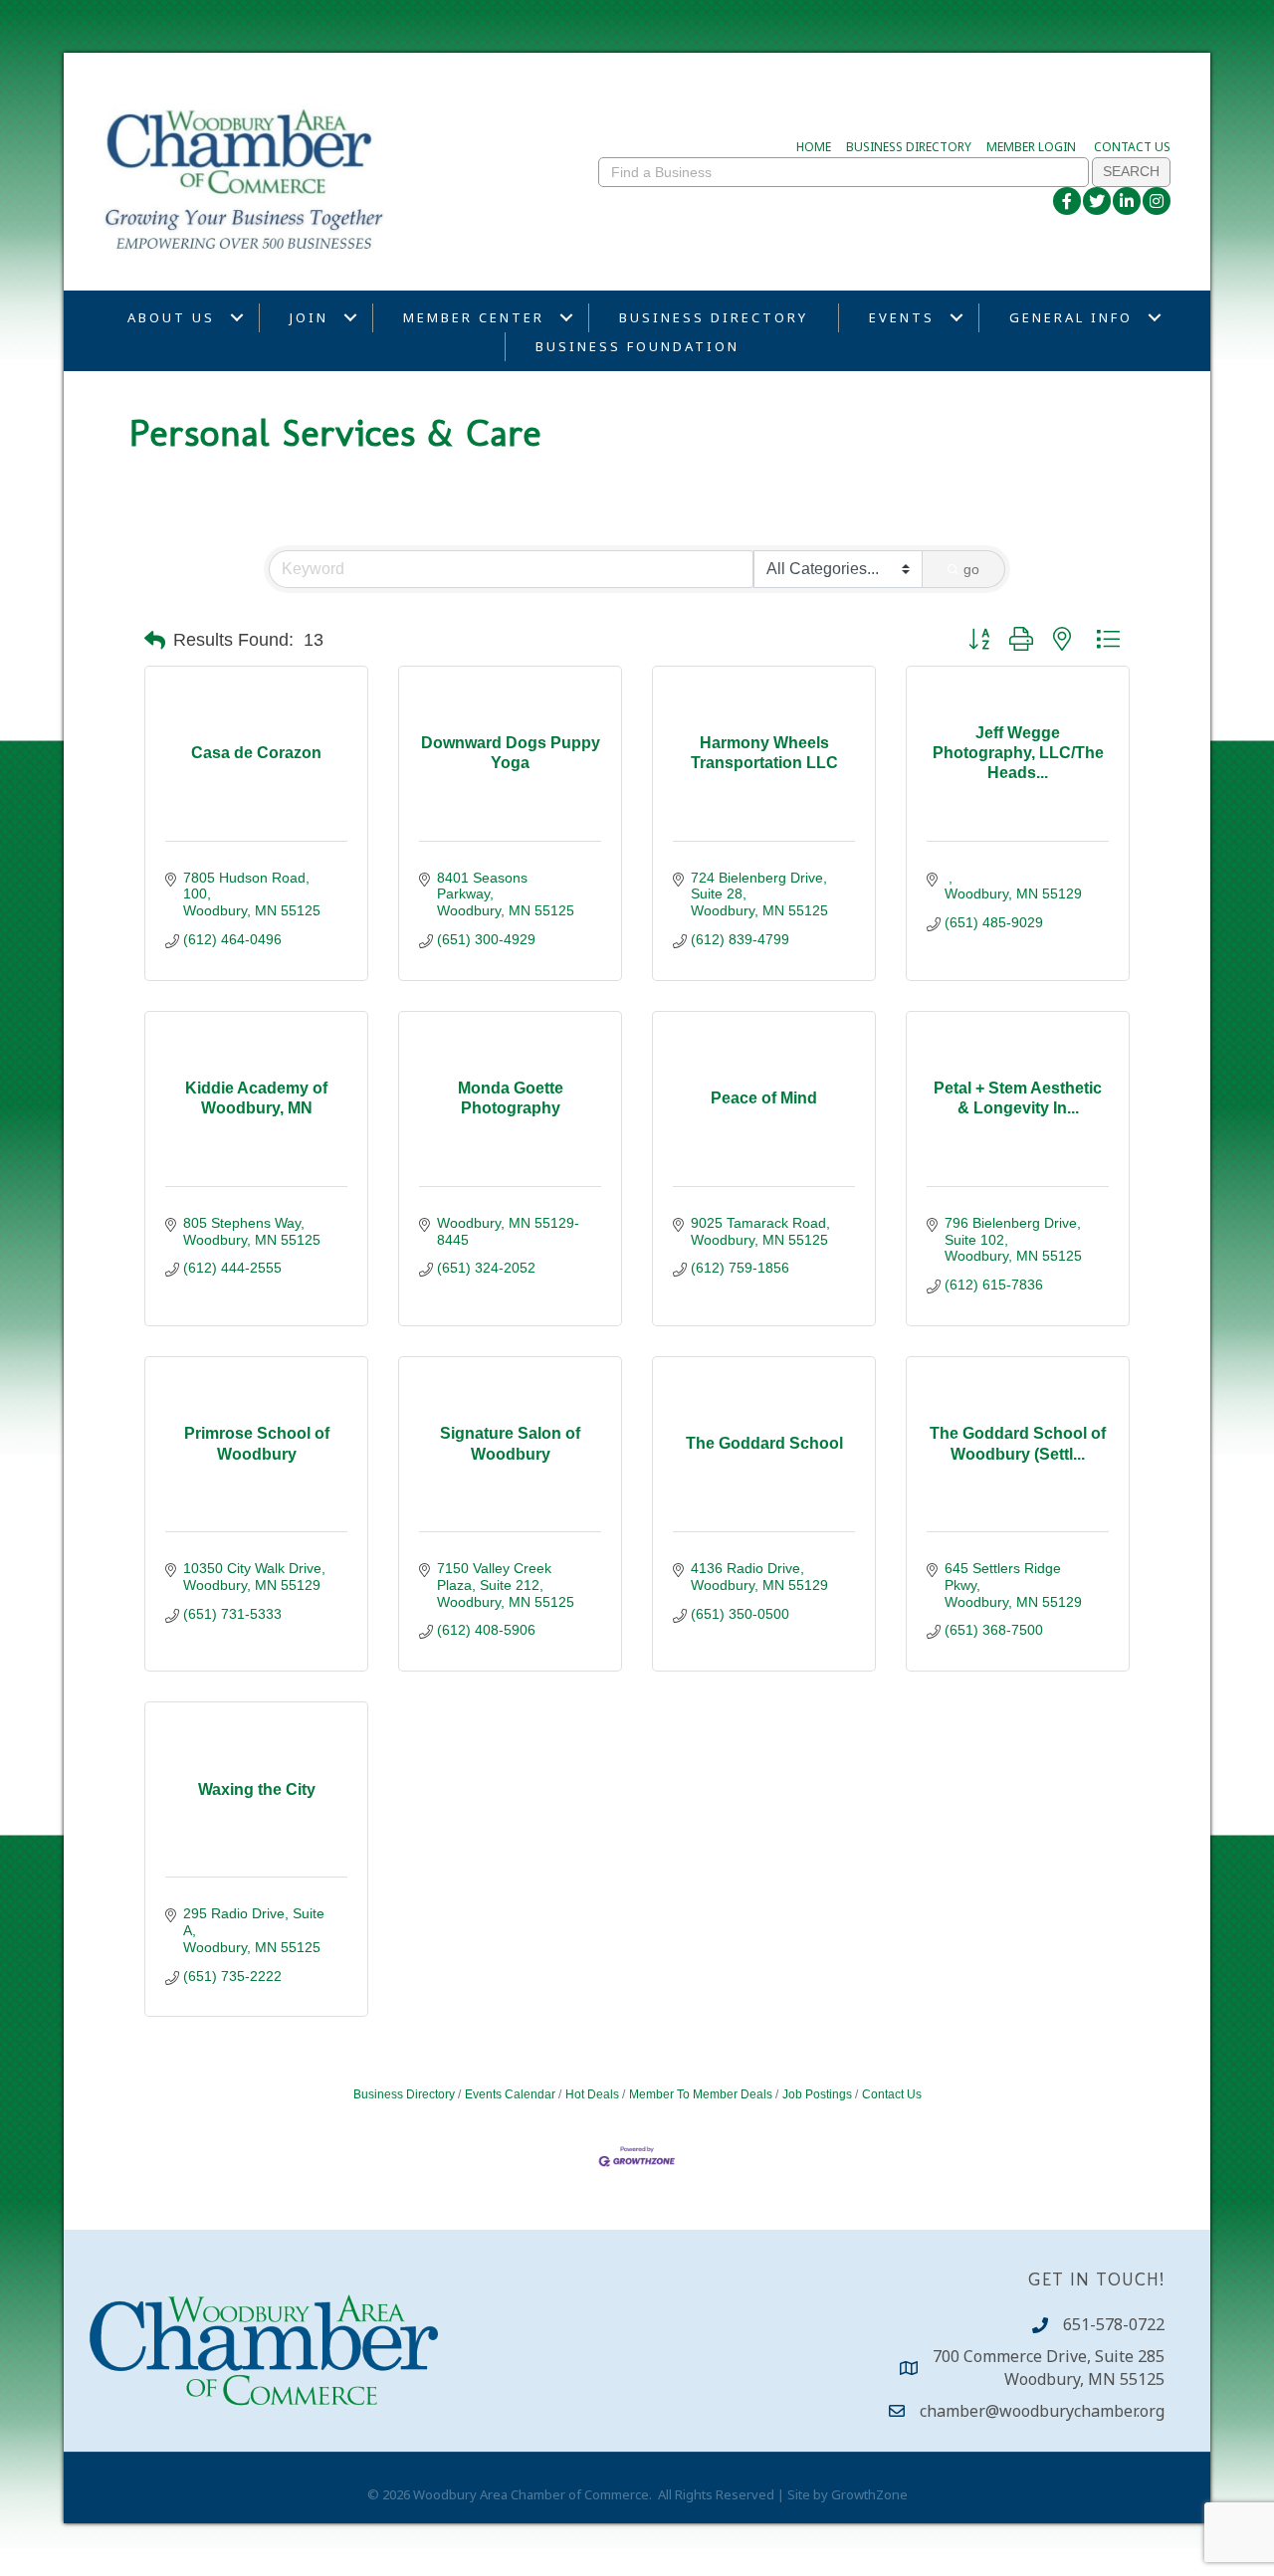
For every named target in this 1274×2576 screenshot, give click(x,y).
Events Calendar (510, 2094)
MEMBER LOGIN (1031, 147)
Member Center (474, 317)
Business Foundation (637, 346)
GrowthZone (869, 2494)
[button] (155, 641)
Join (309, 317)
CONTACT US (1132, 147)
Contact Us (892, 2094)
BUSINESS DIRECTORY (909, 147)
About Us (171, 317)
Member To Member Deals (701, 2094)
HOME (814, 147)
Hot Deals (592, 2094)
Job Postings (817, 2094)
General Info (1071, 317)
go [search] (971, 569)
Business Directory (714, 317)
